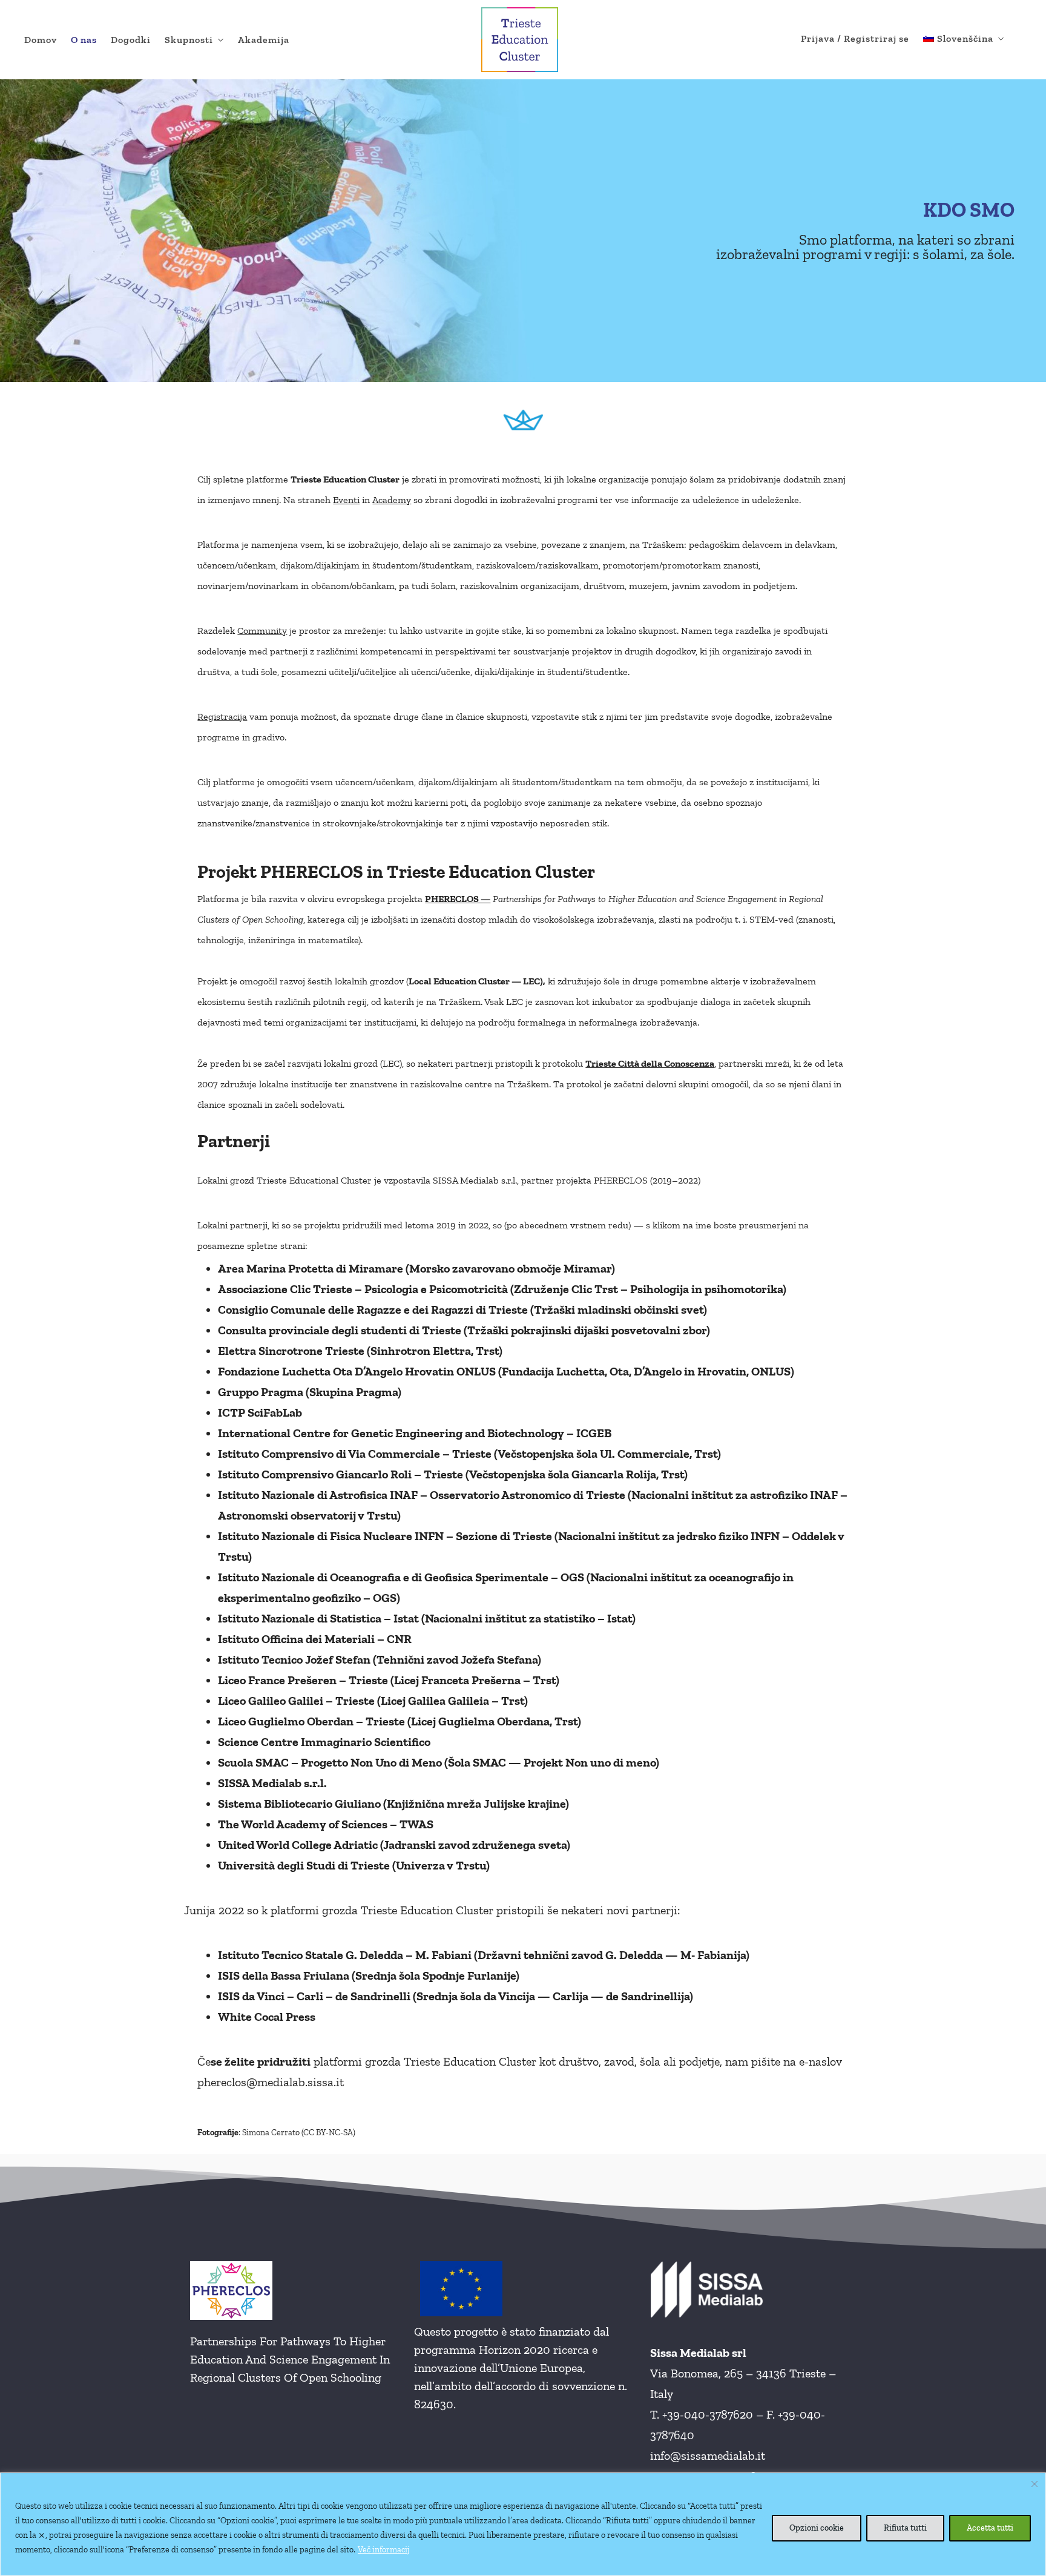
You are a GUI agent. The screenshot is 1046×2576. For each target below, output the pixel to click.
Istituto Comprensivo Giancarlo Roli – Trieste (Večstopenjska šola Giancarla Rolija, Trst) (453, 1474)
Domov (41, 40)
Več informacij (384, 2550)
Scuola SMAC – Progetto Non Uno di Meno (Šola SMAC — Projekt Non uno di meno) (439, 1762)
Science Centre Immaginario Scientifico (324, 1742)
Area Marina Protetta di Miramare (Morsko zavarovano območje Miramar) (416, 1268)
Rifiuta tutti (905, 2528)
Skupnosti (189, 40)
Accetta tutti (990, 2528)
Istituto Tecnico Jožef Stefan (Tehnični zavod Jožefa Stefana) (380, 1659)
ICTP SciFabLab (260, 1412)
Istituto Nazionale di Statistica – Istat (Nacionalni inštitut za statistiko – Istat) (427, 1618)
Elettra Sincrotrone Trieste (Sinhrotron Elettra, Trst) (360, 1351)
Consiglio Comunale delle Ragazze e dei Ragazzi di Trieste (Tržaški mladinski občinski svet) (462, 1309)
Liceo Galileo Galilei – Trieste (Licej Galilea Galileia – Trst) (373, 1701)
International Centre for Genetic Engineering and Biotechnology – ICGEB (415, 1433)
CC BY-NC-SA (328, 2133)
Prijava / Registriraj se (855, 38)
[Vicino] (1034, 2484)
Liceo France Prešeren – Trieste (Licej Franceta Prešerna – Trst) (389, 1680)
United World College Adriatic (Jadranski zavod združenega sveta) (394, 1845)
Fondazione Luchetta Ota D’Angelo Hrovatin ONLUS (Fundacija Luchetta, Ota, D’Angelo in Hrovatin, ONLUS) (506, 1371)
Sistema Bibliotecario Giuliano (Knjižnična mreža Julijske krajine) (393, 1804)
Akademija (264, 40)
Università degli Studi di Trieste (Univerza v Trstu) (354, 1865)
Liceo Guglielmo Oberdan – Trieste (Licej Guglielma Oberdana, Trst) (400, 1721)
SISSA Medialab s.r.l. (475, 1180)
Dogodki (131, 40)
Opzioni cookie (817, 2528)
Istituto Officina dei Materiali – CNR (315, 1639)
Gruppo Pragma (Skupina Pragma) (310, 1392)
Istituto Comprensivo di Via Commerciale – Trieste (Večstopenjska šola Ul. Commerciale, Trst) (469, 1454)
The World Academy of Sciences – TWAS (326, 1824)
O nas (84, 40)
